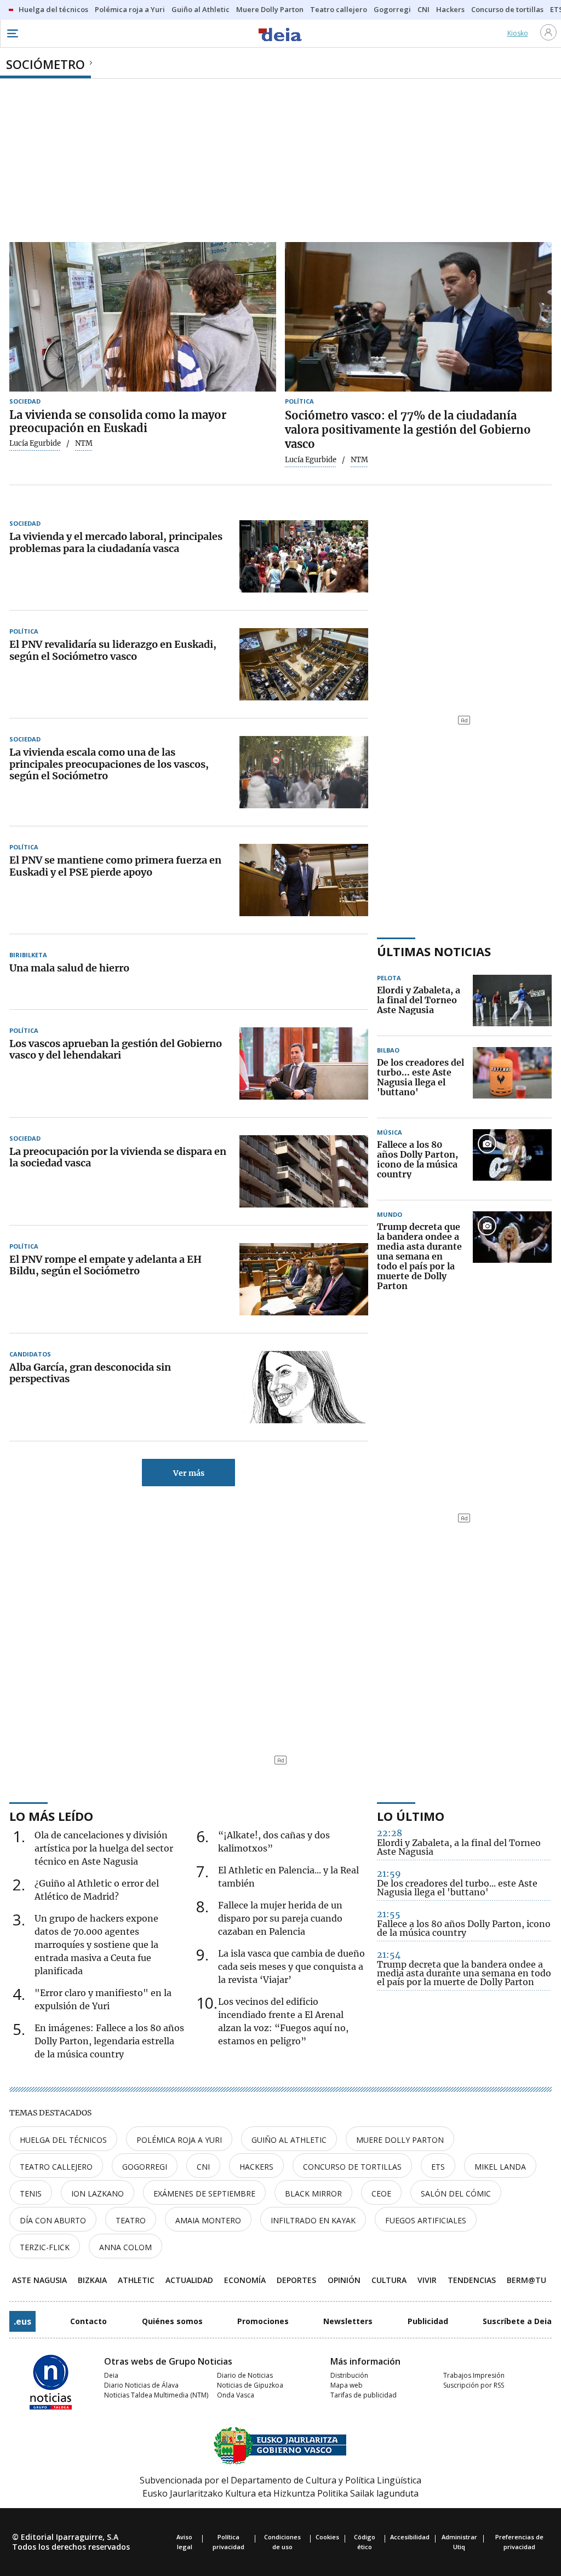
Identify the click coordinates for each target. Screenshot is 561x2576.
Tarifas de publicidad (363, 2395)
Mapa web (347, 2385)
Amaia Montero (208, 2220)
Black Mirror (313, 2193)
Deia (111, 2375)
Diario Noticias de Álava (141, 2385)
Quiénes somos (172, 2321)
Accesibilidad (410, 2537)
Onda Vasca (236, 2395)
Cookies (327, 2537)
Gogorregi (145, 2167)
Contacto (88, 2321)
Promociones (263, 2321)
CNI (203, 2167)
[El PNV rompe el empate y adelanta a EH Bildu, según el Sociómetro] (304, 1279)
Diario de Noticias (245, 2375)
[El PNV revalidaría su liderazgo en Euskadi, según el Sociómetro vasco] (304, 664)
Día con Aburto (53, 2220)
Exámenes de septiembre (204, 2193)
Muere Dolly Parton (400, 2140)
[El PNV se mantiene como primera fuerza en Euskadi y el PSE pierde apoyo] (304, 880)
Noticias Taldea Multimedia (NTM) (156, 2395)
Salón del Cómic (456, 2193)
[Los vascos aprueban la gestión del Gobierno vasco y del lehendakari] (304, 1063)
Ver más (189, 1473)
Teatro (131, 2220)
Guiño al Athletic (289, 2140)
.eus (22, 2321)
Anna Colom (125, 2247)
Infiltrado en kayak (313, 2220)
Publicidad (428, 2321)
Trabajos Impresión (474, 2375)
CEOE (381, 2193)
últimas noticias (434, 951)
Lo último (411, 1816)
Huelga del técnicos (63, 2140)
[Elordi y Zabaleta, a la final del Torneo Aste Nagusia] (512, 1001)
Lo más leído (51, 1816)
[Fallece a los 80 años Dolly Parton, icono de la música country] (512, 1160)
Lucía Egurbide (35, 444)
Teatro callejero (56, 2167)
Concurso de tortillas (352, 2167)
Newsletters (348, 2321)
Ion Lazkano (98, 2193)
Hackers (256, 2167)
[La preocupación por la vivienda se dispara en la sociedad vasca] (304, 1171)
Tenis (31, 2193)
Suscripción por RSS (474, 2385)
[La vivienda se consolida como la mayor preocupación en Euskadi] (143, 317)
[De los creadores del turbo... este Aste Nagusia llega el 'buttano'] (512, 1078)
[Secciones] (12, 33)
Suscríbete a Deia (517, 2321)
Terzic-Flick (45, 2247)
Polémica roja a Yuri (179, 2140)
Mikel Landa (500, 2167)
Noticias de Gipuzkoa (250, 2385)
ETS (438, 2167)
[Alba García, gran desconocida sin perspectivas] (304, 1387)
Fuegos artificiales (426, 2220)
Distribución (349, 2375)
